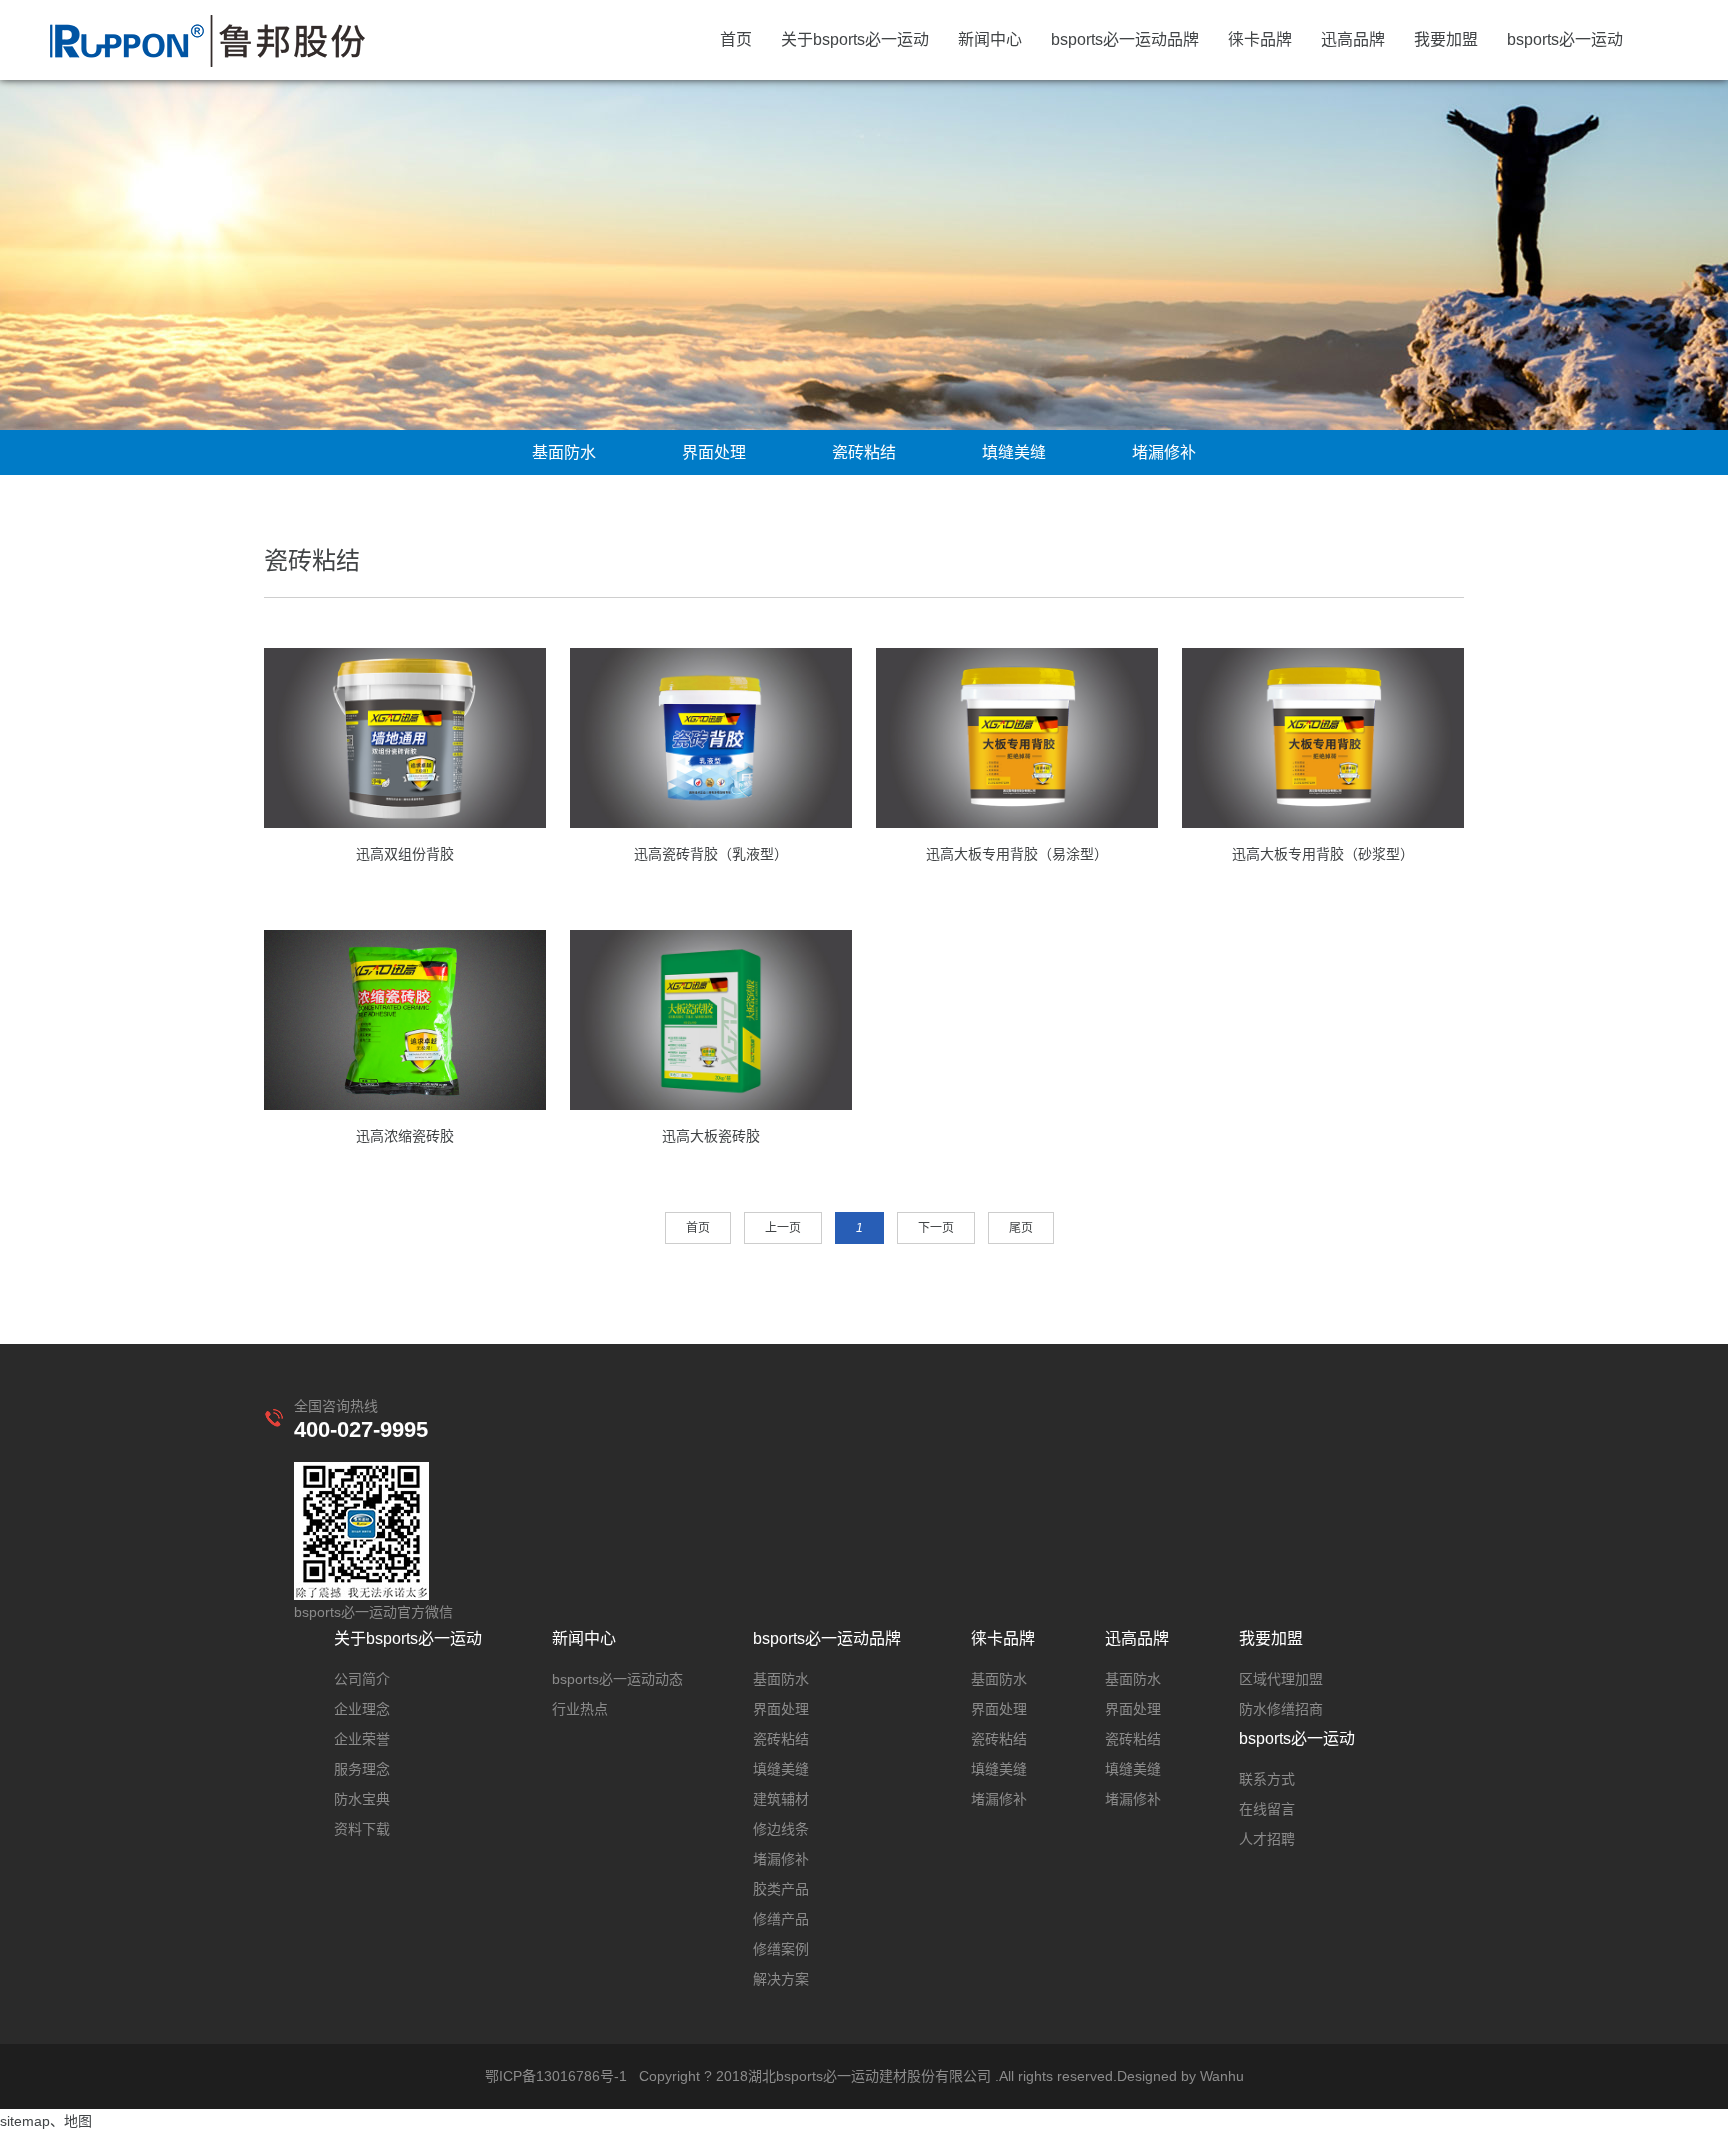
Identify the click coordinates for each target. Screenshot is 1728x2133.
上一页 (783, 1228)
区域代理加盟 (1281, 1679)
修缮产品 (781, 1919)
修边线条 (781, 1829)
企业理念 (362, 1709)
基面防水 (564, 452)
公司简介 (362, 1679)
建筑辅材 (781, 1799)
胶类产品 (781, 1889)
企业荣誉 (362, 1739)
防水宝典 (362, 1799)
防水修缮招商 (1281, 1709)
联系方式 (1267, 1779)
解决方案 (781, 1979)
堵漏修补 (1164, 452)
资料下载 (362, 1829)
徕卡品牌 (1260, 39)
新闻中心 (990, 39)
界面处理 (714, 452)
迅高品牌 (1353, 39)
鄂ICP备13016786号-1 (556, 2076)
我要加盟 (1446, 39)
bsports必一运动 (1565, 39)
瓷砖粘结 (864, 452)
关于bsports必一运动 (855, 39)
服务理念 (362, 1769)
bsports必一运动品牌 (1125, 39)
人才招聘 (1267, 1839)
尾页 (1021, 1228)
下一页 (936, 1228)
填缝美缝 (1014, 452)
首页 (736, 39)
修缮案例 (781, 1949)
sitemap (25, 2121)
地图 (78, 2121)
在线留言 (1267, 1809)
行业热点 (580, 1709)
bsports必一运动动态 (617, 1679)
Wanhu (1222, 2076)
